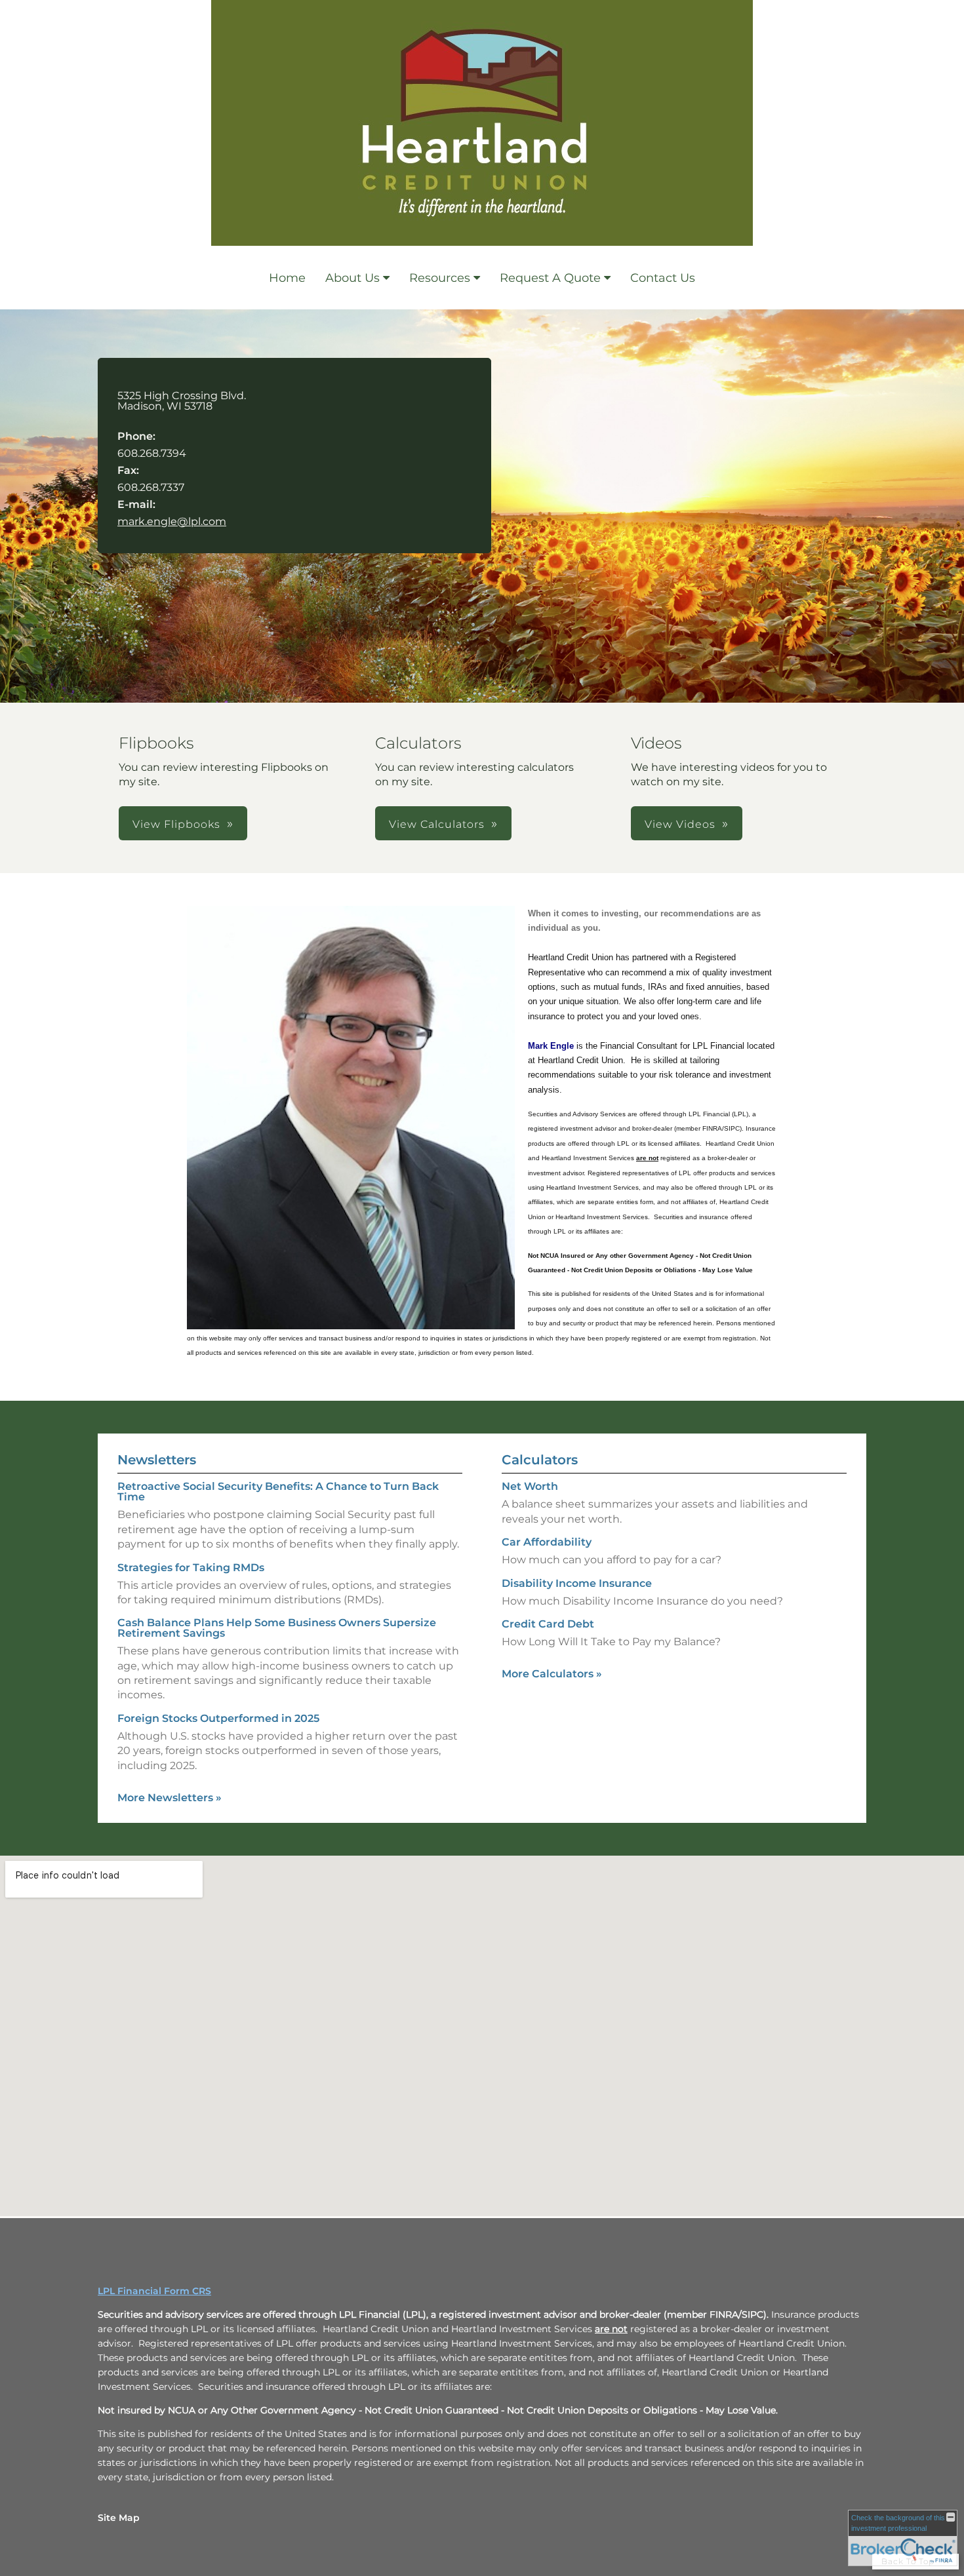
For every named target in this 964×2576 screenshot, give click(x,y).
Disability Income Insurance (577, 1583)
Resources (440, 278)
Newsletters (157, 1460)
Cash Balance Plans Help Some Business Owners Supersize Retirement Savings (277, 1628)
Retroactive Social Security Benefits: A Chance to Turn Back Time (278, 1492)
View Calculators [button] (437, 824)
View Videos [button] (680, 824)
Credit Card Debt (548, 1624)
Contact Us (663, 278)
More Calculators (552, 1674)
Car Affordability (547, 1542)
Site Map (119, 2518)
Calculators (540, 1460)
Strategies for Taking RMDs (191, 1568)
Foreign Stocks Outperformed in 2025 (218, 1718)
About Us (352, 278)
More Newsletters (170, 1798)
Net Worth (530, 1486)
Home (287, 278)
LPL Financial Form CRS (154, 2291)
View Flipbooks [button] (176, 824)
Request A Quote (550, 278)
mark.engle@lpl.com (172, 521)
